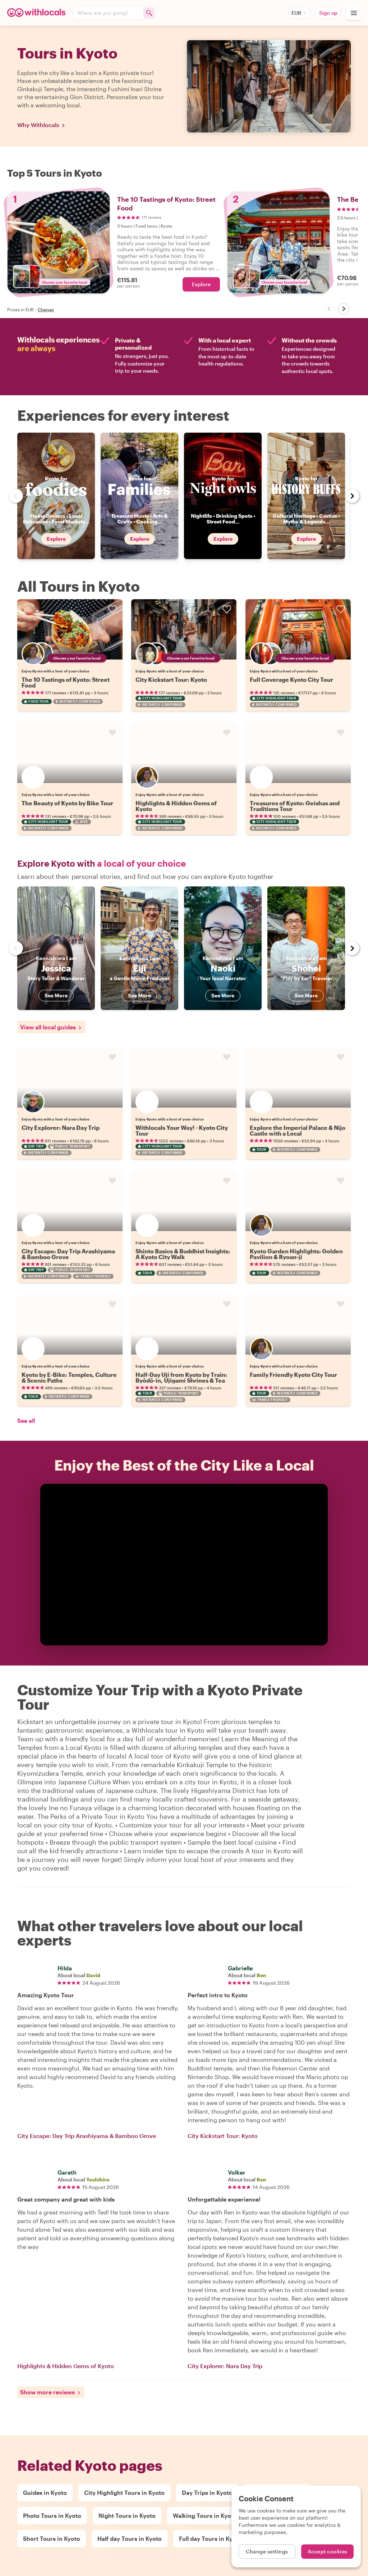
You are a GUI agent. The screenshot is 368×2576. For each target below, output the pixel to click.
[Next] (344, 309)
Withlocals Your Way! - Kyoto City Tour (182, 1130)
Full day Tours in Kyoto (210, 2538)
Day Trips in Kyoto (207, 2493)
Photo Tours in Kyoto (52, 2516)
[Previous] (329, 309)
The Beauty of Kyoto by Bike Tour (67, 803)
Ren (261, 1975)
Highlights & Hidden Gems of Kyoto (176, 806)
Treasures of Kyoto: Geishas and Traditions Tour (295, 806)
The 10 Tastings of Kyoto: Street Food (66, 682)
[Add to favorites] (112, 609)
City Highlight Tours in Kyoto (124, 2493)
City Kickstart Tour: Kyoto (171, 679)
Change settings (267, 2551)
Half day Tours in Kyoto (130, 2538)
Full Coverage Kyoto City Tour (291, 679)
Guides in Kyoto (45, 2493)
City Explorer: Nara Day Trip (61, 1128)
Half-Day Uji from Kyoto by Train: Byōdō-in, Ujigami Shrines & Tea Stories (181, 1380)
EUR (296, 13)
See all (26, 1420)
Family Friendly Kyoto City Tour (293, 1375)
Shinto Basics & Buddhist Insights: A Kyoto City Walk (183, 1254)
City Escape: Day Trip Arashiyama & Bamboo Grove (68, 1254)
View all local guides (48, 1027)
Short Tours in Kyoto (52, 2538)
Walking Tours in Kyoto (205, 2516)
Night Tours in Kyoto (127, 2516)
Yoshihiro (98, 2179)
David (93, 1975)
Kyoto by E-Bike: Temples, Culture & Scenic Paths (69, 1377)
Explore (201, 284)
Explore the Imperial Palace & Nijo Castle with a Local (298, 1130)
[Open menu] (354, 13)
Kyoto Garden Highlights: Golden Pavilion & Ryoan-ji (296, 1254)
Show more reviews (47, 2392)
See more (56, 995)
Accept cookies (328, 2551)
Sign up (328, 13)
